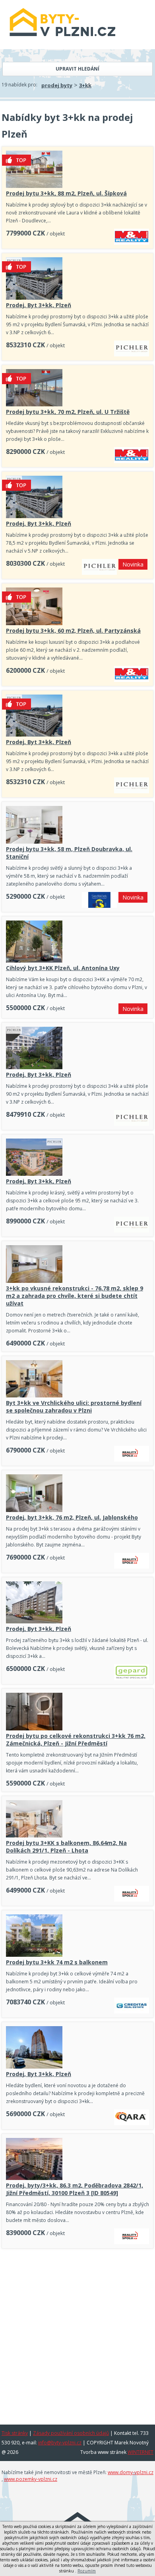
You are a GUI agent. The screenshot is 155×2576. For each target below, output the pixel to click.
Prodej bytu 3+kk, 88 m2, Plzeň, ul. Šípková (66, 193)
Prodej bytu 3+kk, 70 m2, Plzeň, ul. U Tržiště (68, 412)
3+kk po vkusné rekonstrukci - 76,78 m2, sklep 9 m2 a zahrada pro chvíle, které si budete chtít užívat (75, 1296)
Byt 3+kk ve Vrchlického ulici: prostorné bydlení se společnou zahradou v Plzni (74, 1407)
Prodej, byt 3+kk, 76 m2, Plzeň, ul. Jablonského (72, 1517)
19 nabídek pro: (19, 85)
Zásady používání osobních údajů (71, 2433)
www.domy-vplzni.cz (131, 2472)
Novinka (133, 564)
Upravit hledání (77, 69)
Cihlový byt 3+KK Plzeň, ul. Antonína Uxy (63, 968)
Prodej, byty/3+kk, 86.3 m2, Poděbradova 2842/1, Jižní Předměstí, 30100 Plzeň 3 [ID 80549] (75, 2189)
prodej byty (57, 85)
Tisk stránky (15, 2433)
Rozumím (87, 2571)
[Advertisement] (77, 2334)
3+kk (85, 85)
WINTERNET (140, 2452)
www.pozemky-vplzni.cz (31, 2479)
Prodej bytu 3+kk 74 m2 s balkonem (57, 1962)
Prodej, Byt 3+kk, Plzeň (39, 305)
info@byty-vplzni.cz (60, 2443)
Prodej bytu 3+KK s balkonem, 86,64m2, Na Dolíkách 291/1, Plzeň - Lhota (66, 1847)
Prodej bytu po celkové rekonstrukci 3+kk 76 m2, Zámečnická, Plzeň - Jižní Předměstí (76, 1740)
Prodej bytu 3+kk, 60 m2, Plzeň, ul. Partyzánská (73, 631)
